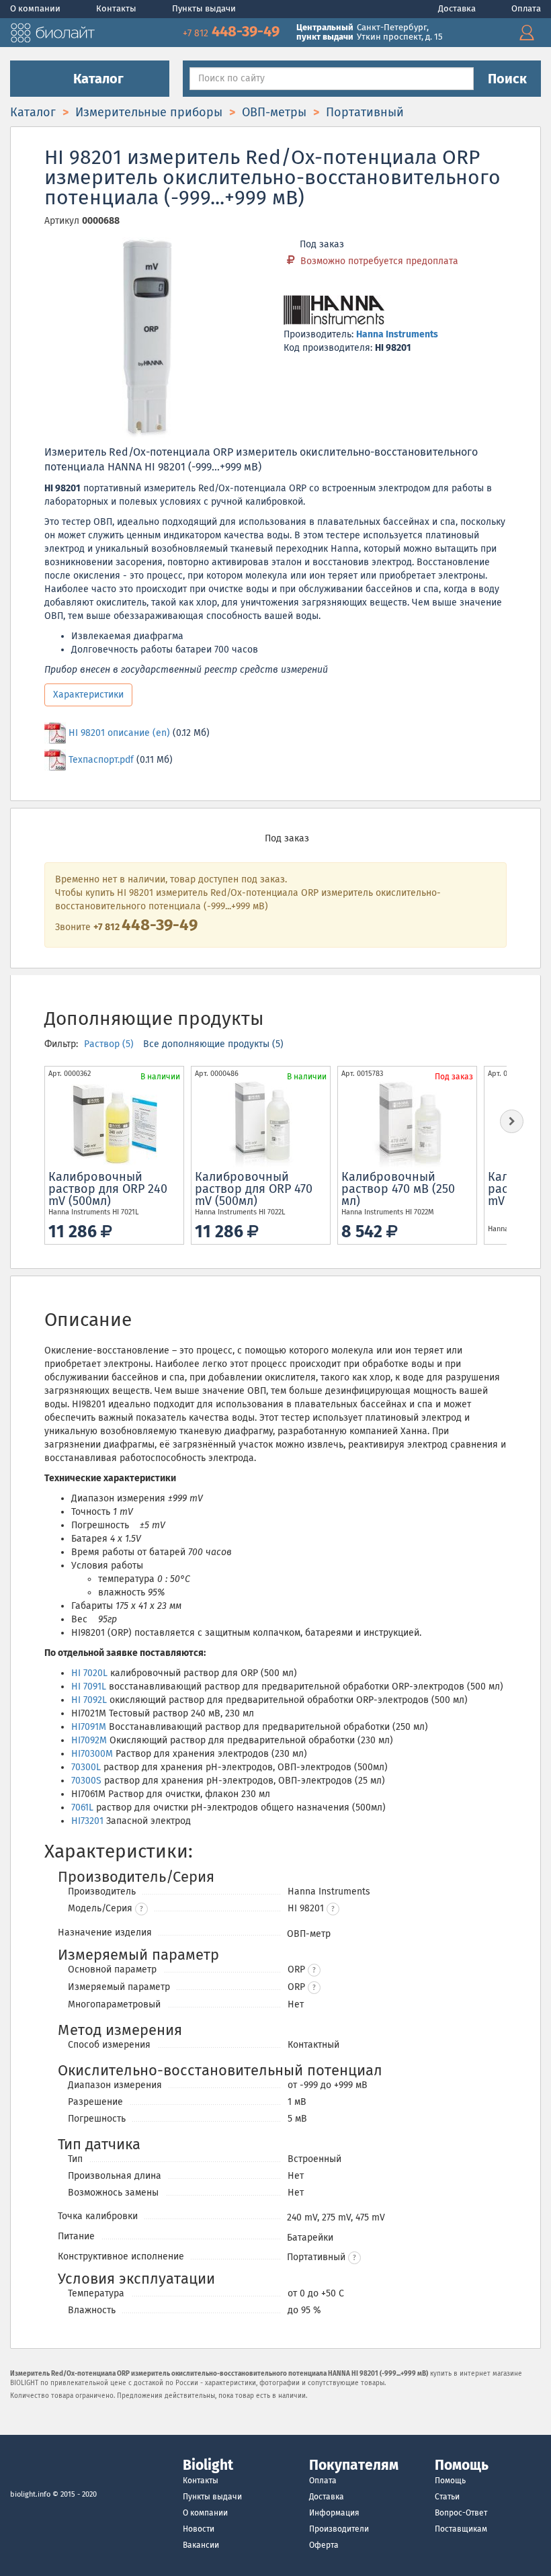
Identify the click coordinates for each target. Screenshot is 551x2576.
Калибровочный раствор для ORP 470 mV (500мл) (254, 1189)
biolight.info (30, 2494)
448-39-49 (233, 31)
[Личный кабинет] (527, 33)
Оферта (324, 2545)
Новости (199, 2529)
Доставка (458, 8)
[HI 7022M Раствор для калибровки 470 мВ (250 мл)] (407, 1124)
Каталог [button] (97, 79)
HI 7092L (89, 1700)
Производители (339, 2529)
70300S (86, 1781)
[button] (333, 1909)
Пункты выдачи (204, 8)
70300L (86, 1767)
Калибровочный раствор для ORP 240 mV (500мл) (108, 1189)
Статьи (447, 2497)
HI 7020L (89, 1673)
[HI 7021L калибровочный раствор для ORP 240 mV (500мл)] (114, 1124)
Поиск (507, 79)
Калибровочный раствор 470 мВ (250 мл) (398, 1189)
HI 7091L (89, 1687)
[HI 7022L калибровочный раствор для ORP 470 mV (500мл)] (261, 1124)
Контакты (117, 8)
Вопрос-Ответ (461, 2513)
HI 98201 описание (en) (119, 733)
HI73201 (87, 1821)
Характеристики (88, 695)
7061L (82, 1808)
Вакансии (201, 2545)
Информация (334, 2513)
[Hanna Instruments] (334, 311)
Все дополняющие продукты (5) (213, 1044)
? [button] (141, 1909)
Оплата (526, 8)
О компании (36, 8)
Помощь (450, 2481)
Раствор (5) (110, 1044)
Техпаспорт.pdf (101, 760)
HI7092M (89, 1740)
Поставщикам (461, 2529)
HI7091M (89, 1727)
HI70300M (92, 1754)
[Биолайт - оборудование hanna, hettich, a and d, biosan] (52, 31)
